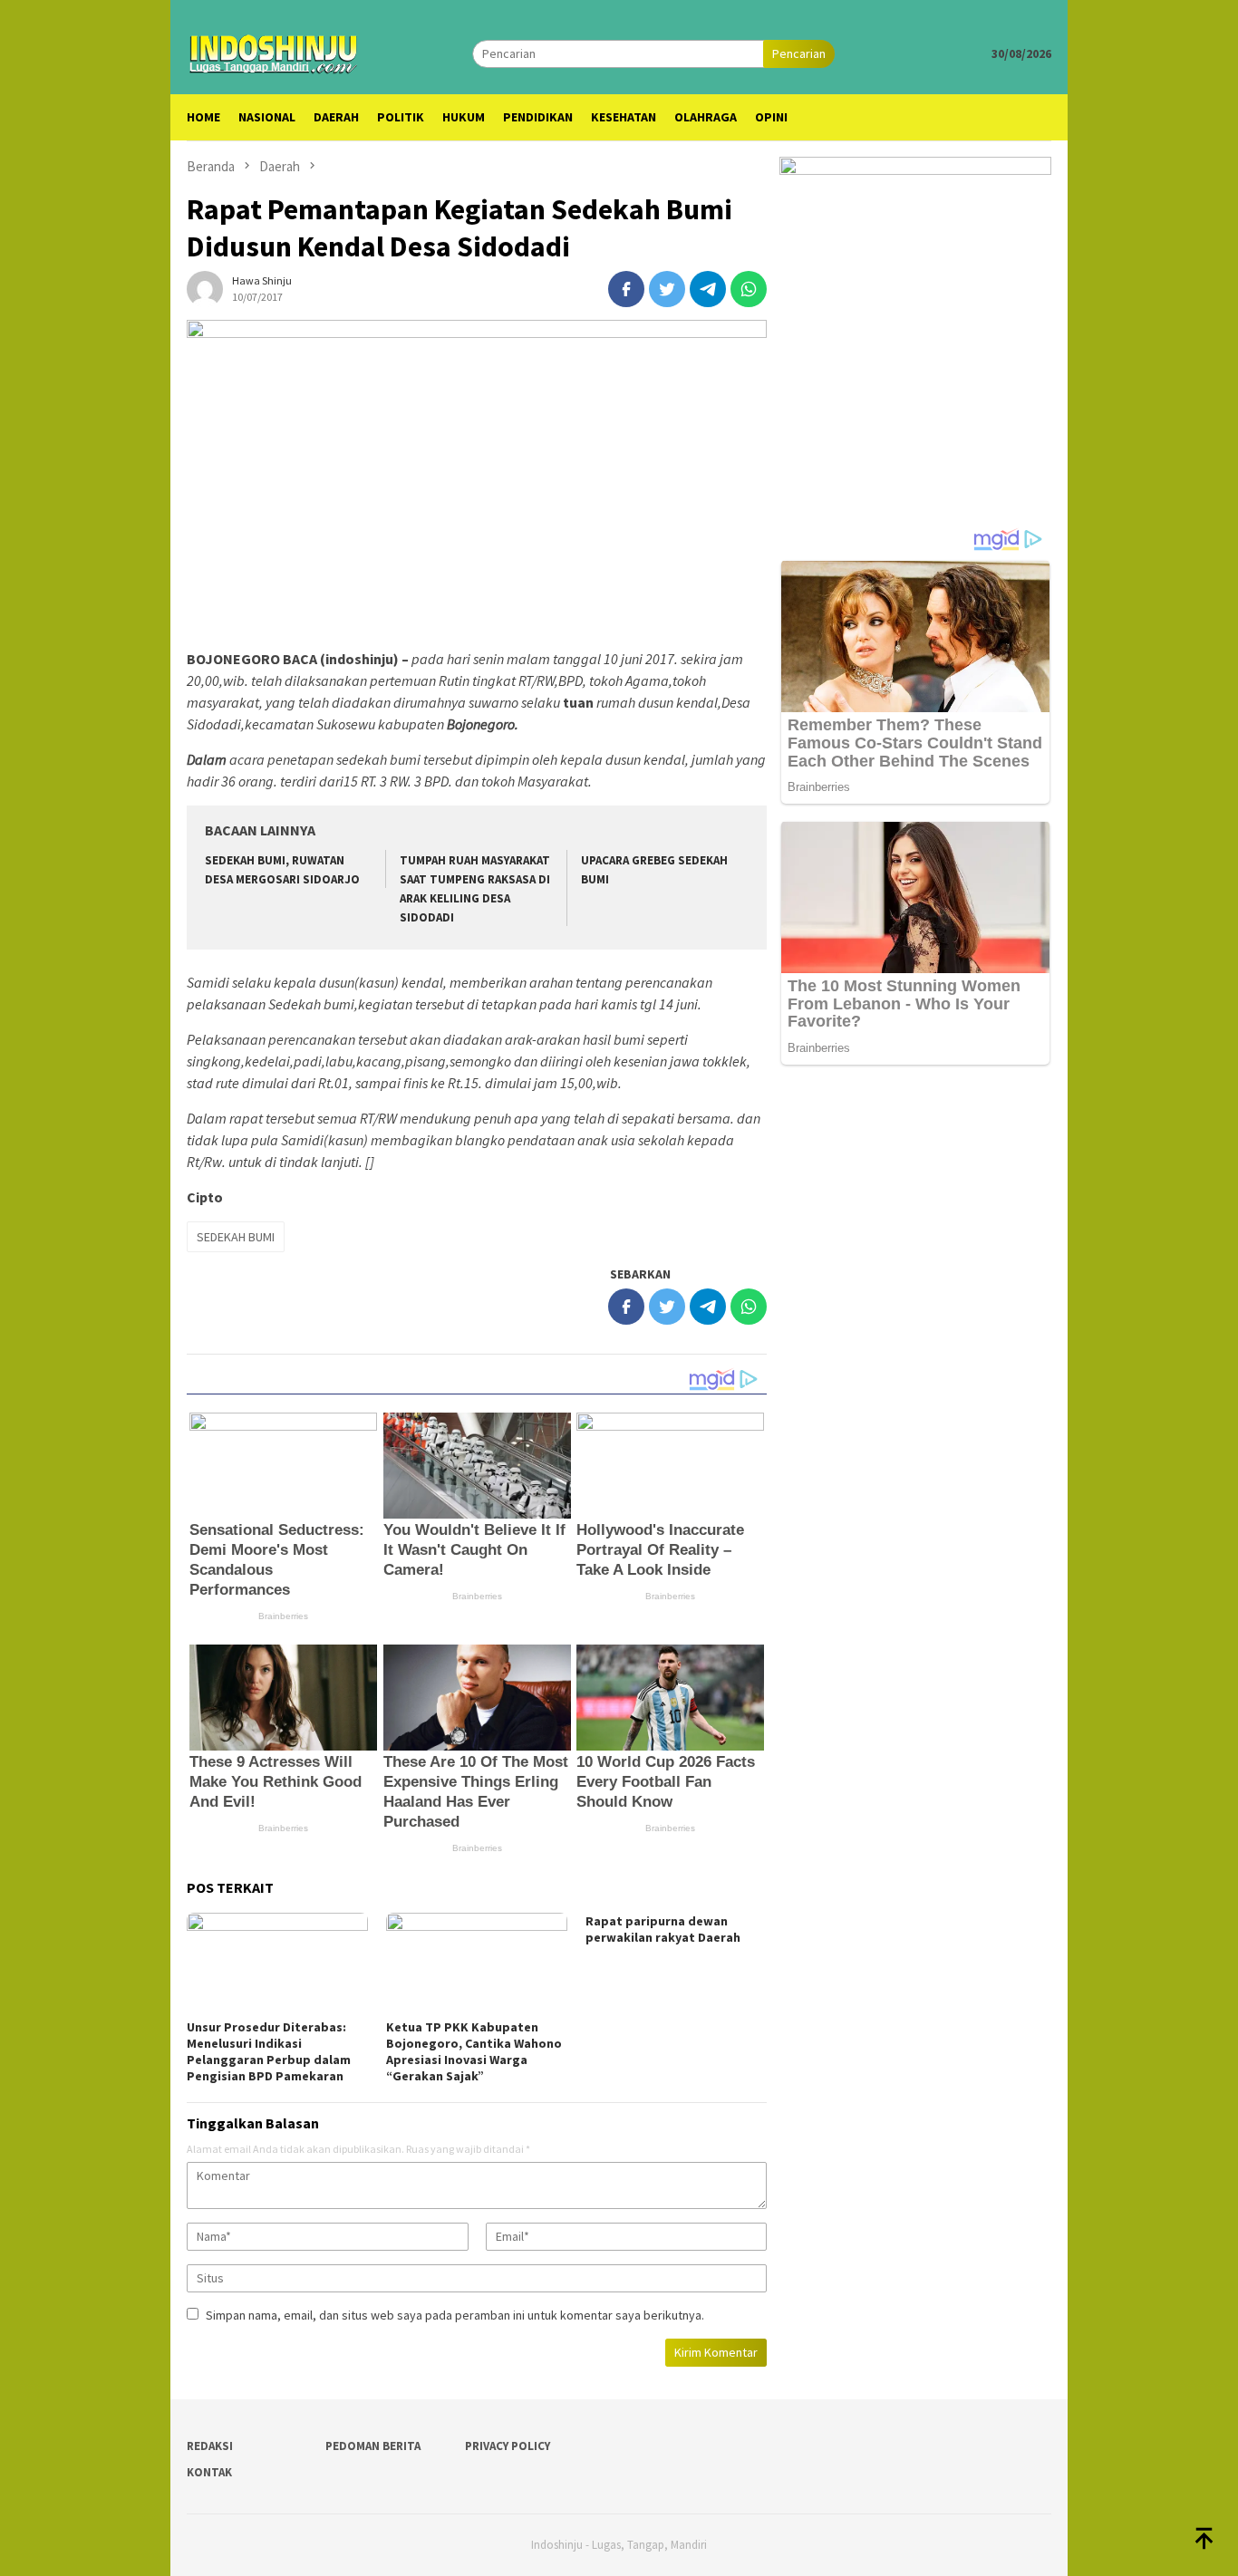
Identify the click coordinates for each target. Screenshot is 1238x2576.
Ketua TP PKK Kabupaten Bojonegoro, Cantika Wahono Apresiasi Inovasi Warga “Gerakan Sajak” (474, 2051)
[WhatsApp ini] (749, 289)
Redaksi (210, 2446)
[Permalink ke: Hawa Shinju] (205, 287)
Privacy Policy (508, 2446)
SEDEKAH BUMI (236, 1237)
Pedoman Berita (373, 2446)
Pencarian (799, 53)
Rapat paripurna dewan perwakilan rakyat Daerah (663, 1929)
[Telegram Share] (708, 289)
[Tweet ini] (667, 289)
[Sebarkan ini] (626, 289)
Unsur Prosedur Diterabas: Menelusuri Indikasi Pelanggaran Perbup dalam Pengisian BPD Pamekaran (269, 2051)
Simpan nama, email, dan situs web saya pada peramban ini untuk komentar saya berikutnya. (455, 2315)
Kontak (209, 2472)
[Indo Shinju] (274, 52)
